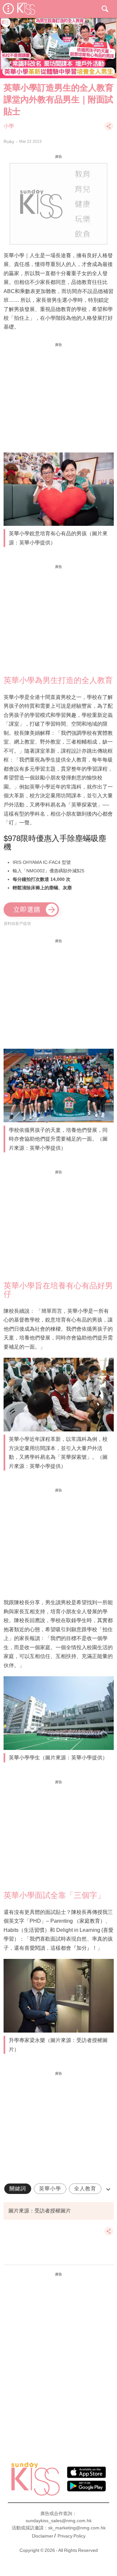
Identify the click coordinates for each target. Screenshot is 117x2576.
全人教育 (85, 2189)
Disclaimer (43, 2536)
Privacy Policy (71, 2536)
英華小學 (50, 2189)
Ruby (9, 141)
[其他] (109, 129)
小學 (9, 126)
